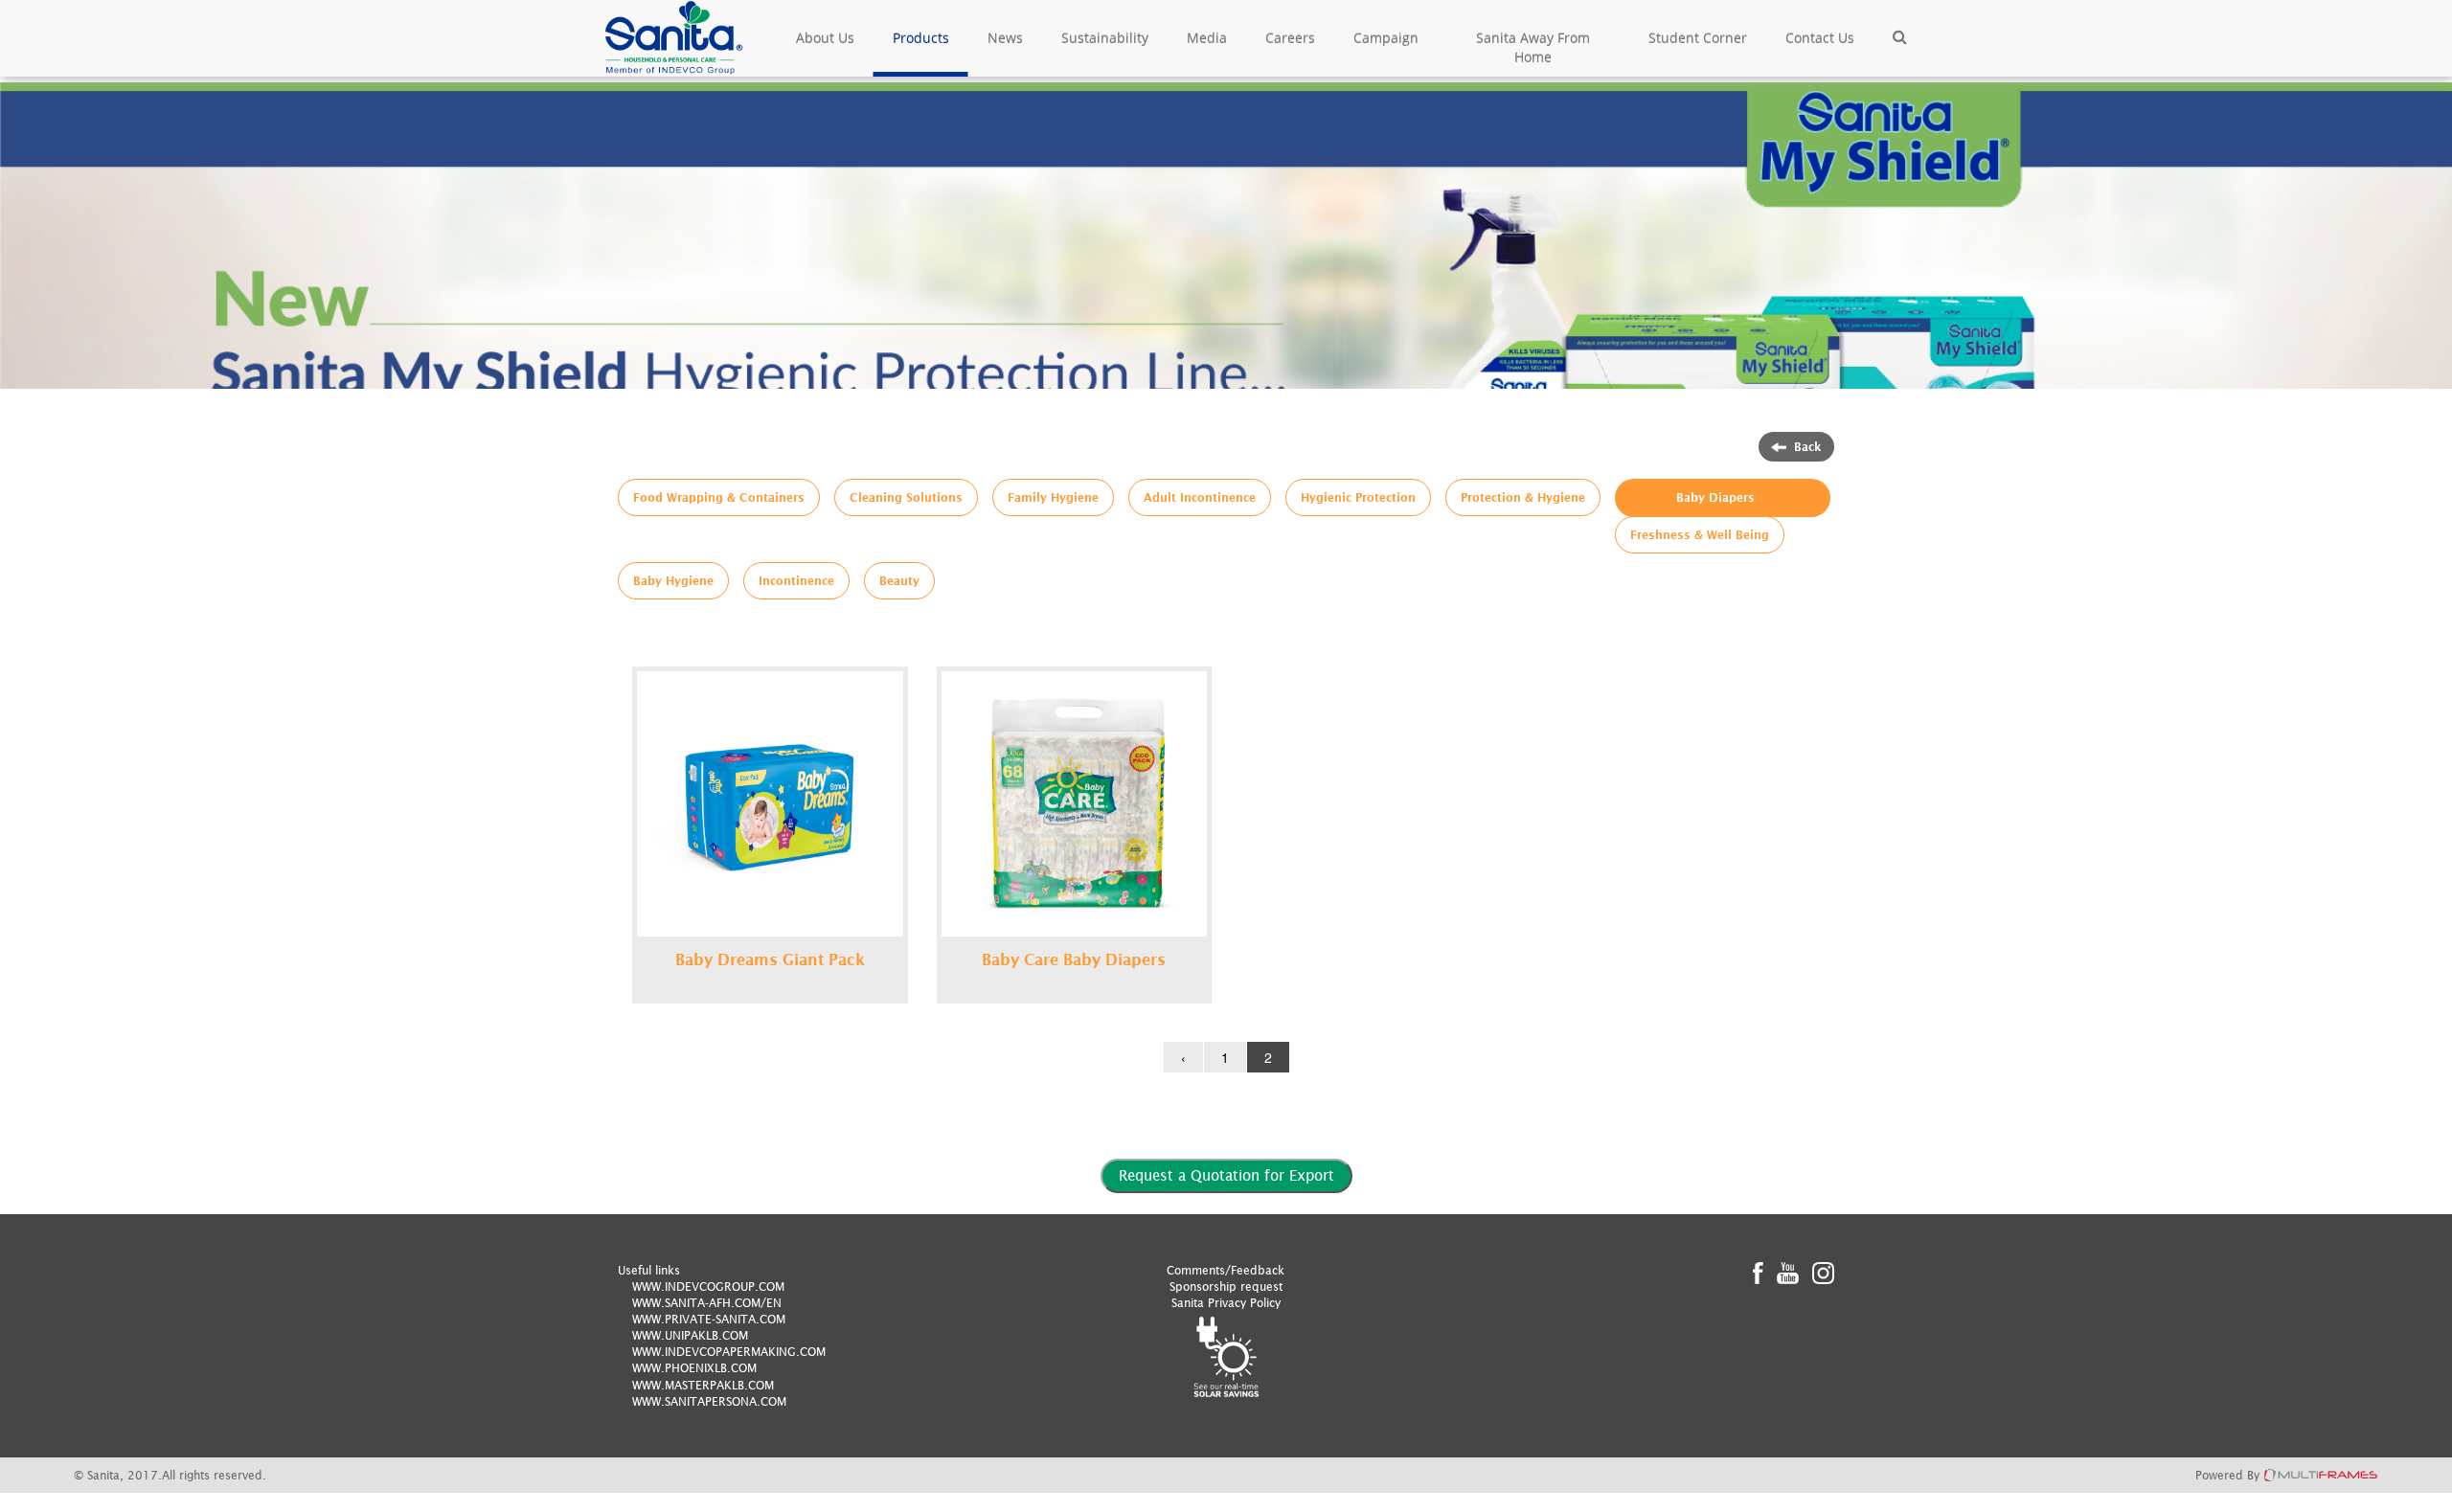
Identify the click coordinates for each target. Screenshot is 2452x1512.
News (1005, 38)
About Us (825, 38)
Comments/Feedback (1226, 1270)
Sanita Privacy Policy (1226, 1303)
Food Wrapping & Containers (719, 497)
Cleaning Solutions (906, 497)
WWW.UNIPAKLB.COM (690, 1335)
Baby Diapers (1715, 497)
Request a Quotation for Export (1226, 1175)
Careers (1290, 38)
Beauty (899, 581)
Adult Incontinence (1200, 497)
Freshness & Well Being (1700, 535)
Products (921, 38)
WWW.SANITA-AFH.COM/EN (707, 1303)
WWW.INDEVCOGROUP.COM (708, 1286)
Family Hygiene (1053, 497)
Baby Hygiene (673, 581)
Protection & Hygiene (1523, 497)
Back (1808, 447)
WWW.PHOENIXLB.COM (694, 1368)
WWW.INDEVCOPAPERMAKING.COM (729, 1352)
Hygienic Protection (1358, 497)
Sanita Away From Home (1533, 47)
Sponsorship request (1226, 1286)
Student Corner (1698, 38)
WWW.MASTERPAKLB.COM (703, 1385)
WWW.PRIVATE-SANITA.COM (709, 1319)
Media (1207, 38)
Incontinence (796, 581)
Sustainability (1105, 38)
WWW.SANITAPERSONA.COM (709, 1401)
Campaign (1386, 38)
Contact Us (1820, 38)
